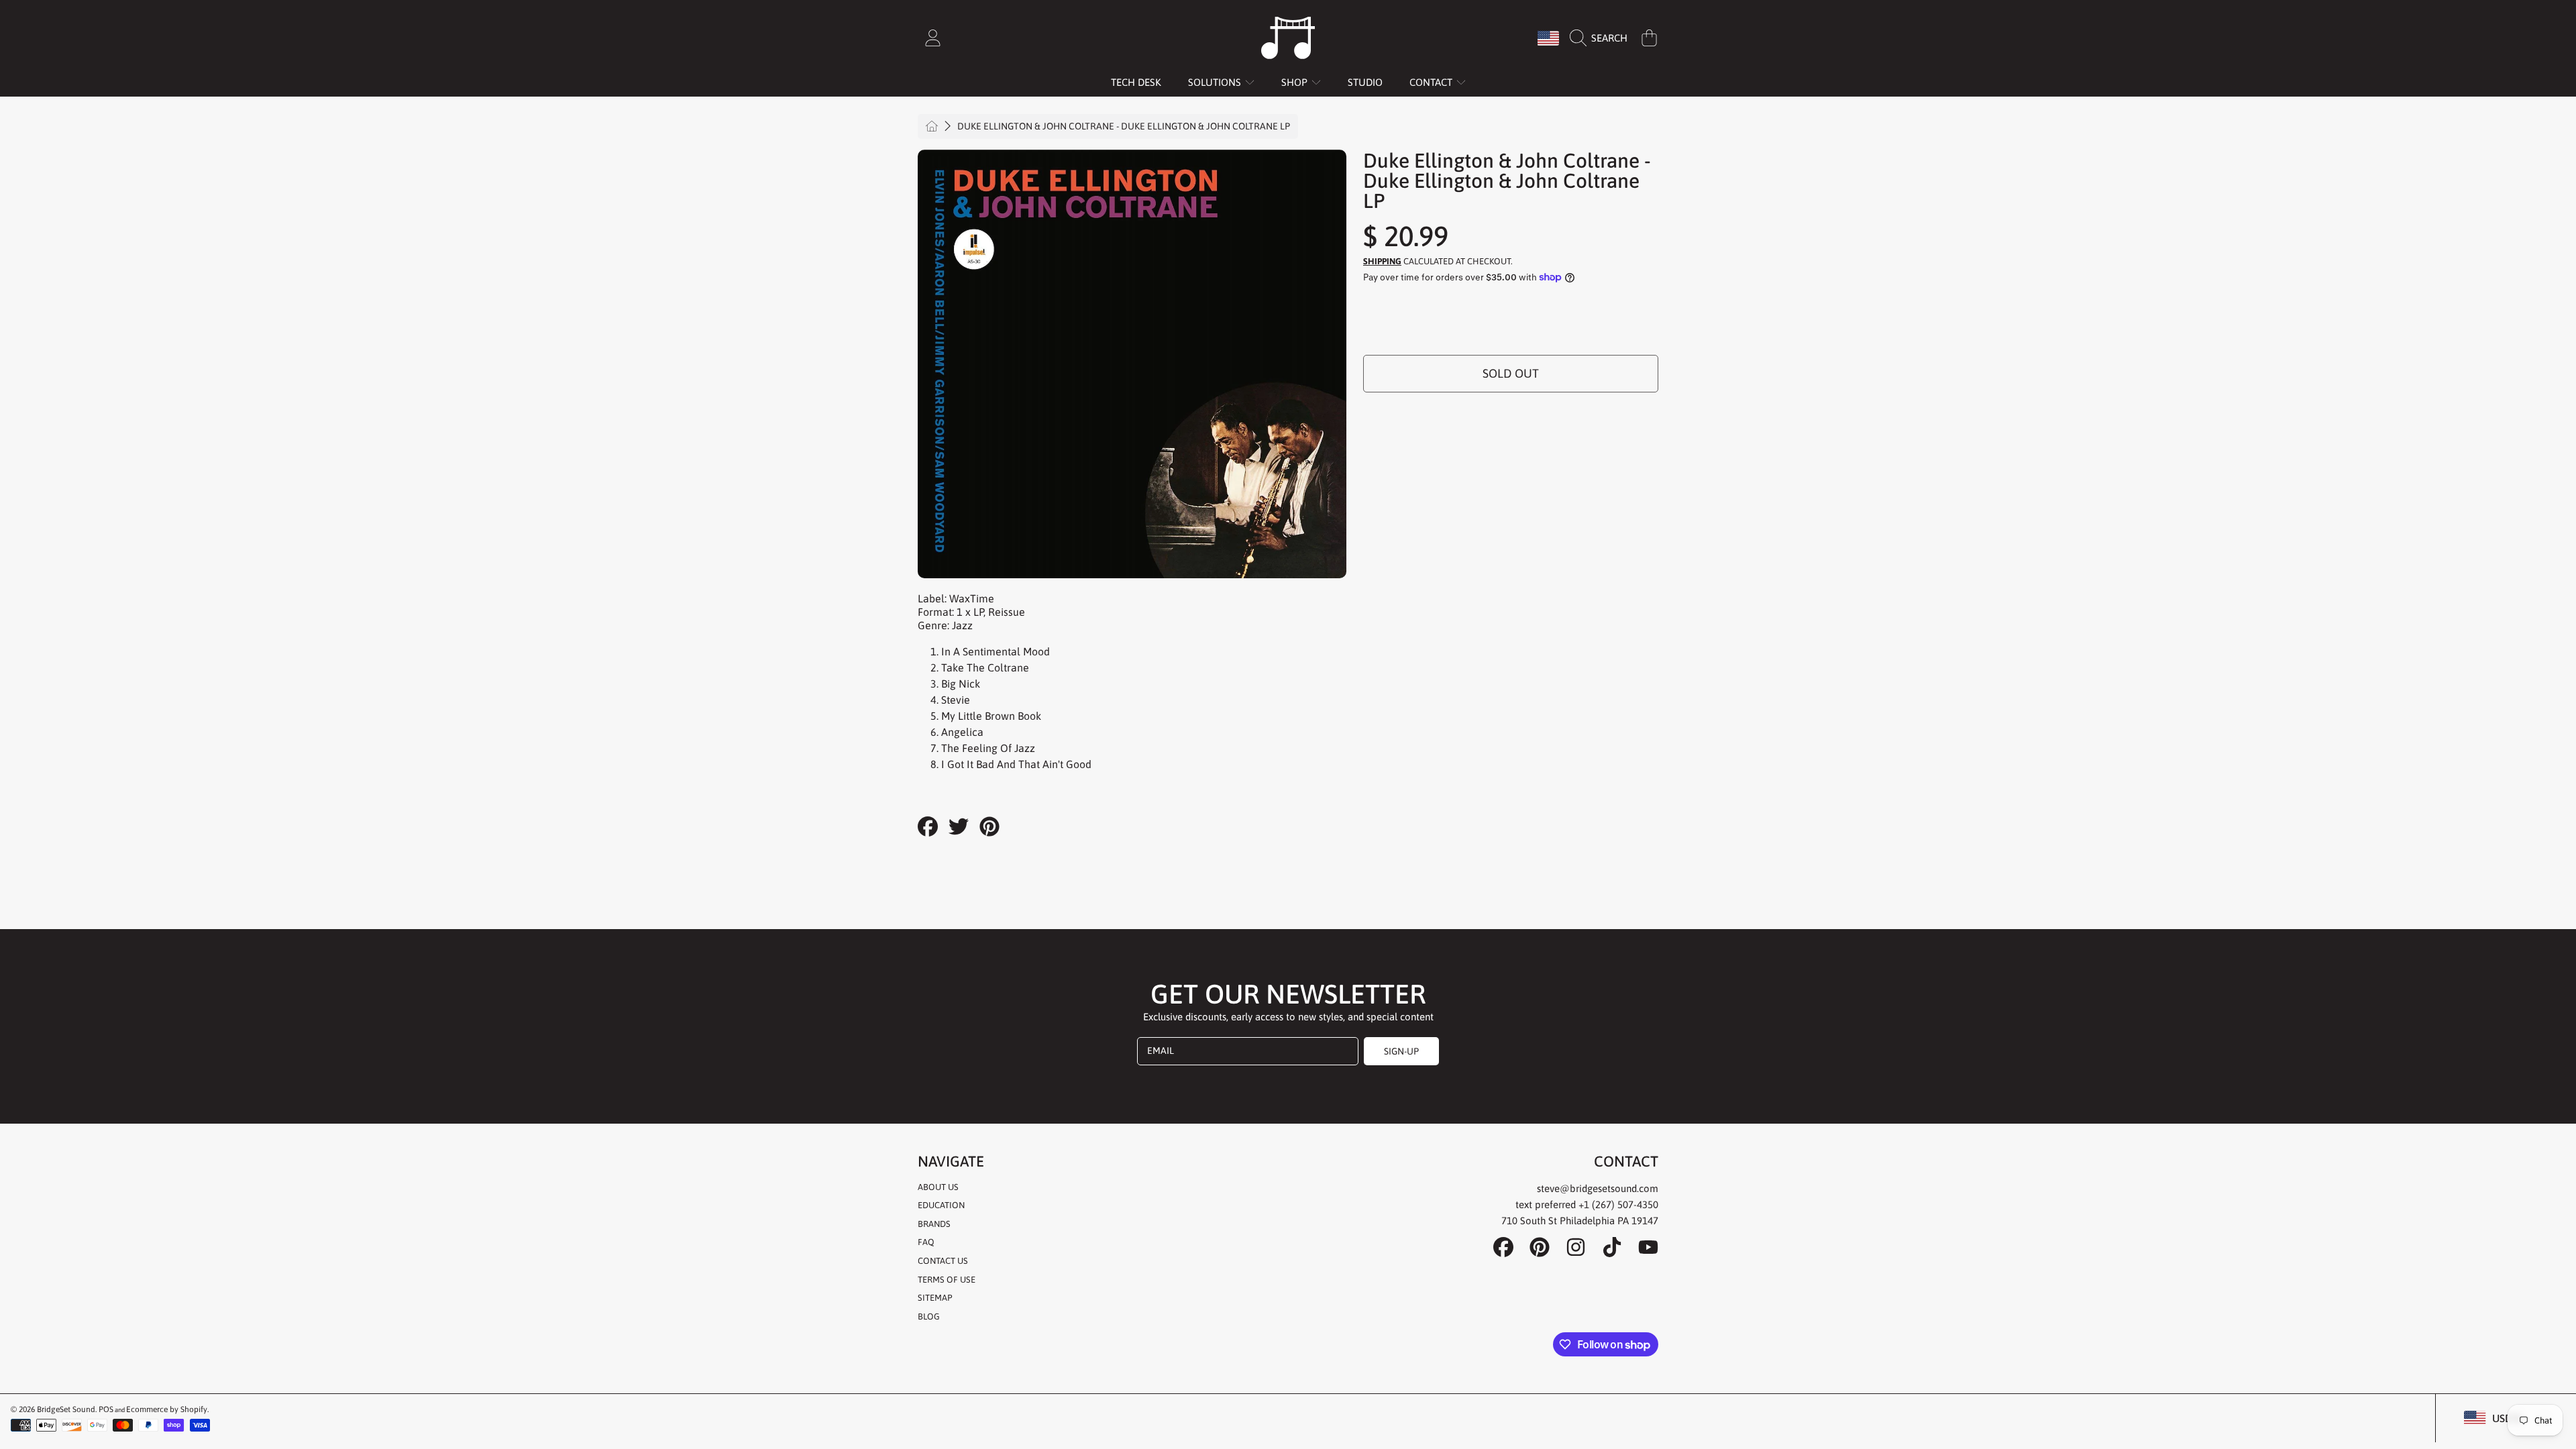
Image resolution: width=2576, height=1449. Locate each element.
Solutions (1216, 82)
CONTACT (1432, 82)
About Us (938, 1187)
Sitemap (935, 1298)
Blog (929, 1317)
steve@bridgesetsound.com (1598, 1188)
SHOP (1296, 82)
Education (941, 1205)
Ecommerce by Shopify (167, 1409)
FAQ (926, 1242)
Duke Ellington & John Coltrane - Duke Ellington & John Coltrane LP (1124, 126)
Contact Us (943, 1261)
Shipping (1382, 261)
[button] (1602, 38)
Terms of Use (947, 1280)
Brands (934, 1224)
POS (106, 1409)
